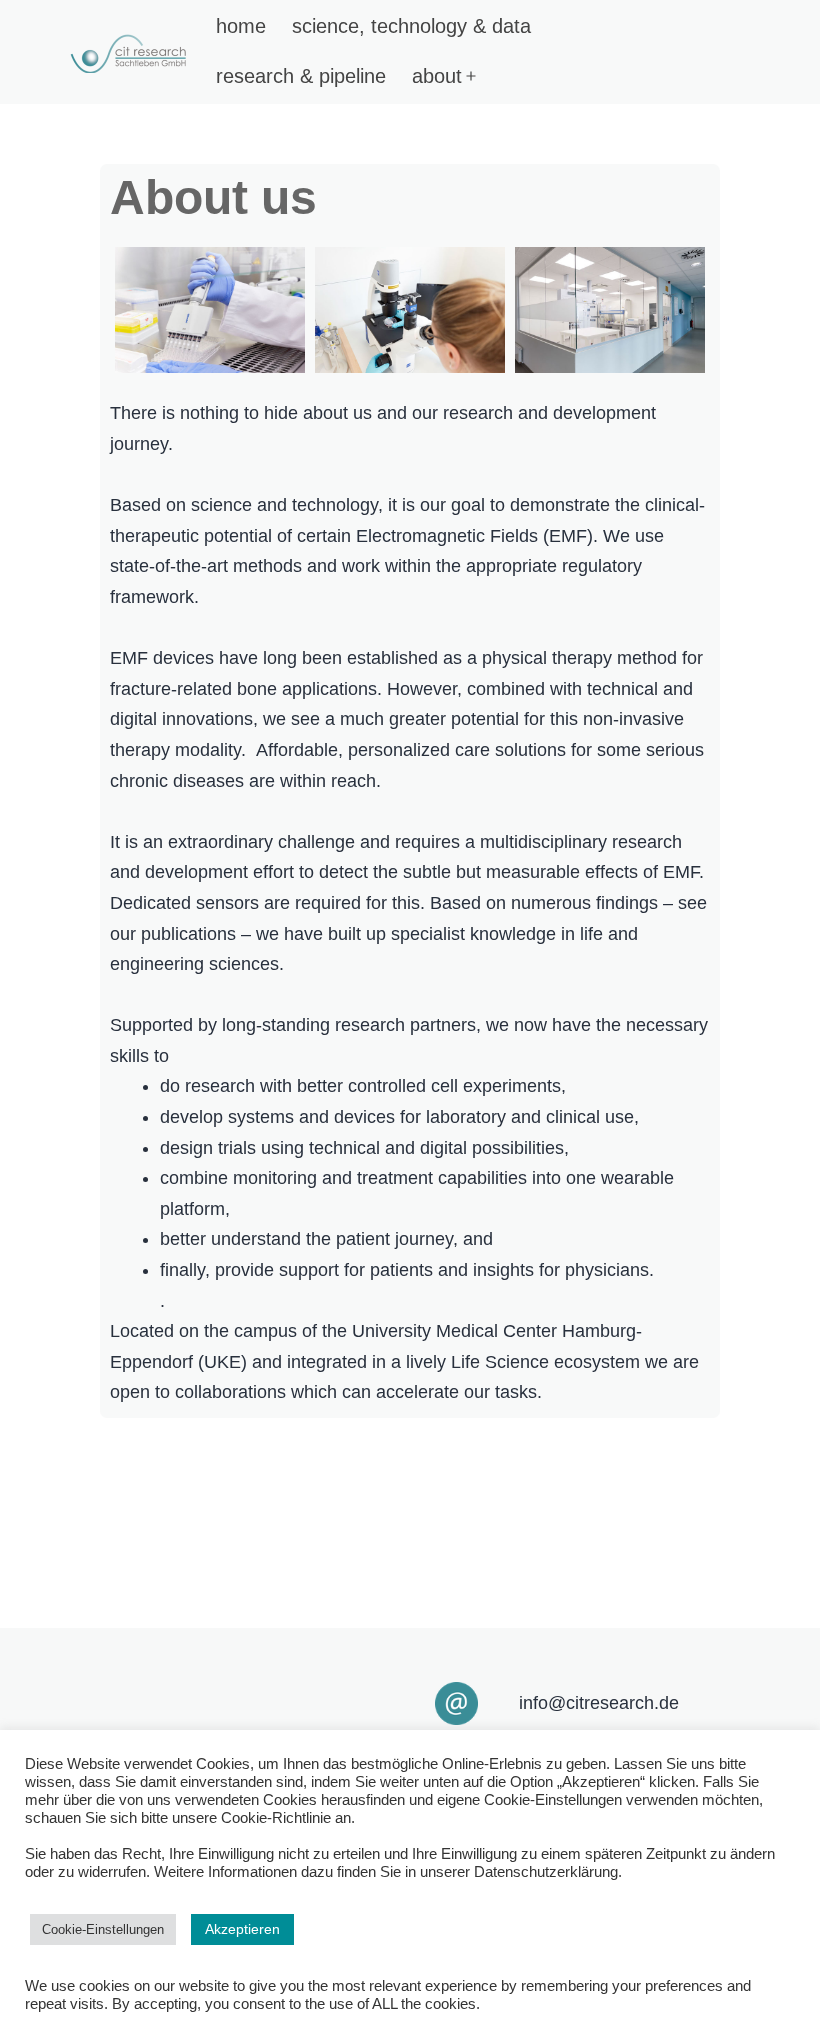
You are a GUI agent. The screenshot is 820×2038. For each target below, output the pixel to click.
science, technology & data (411, 26)
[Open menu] (471, 76)
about (437, 76)
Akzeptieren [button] (242, 1929)
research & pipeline (301, 76)
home (241, 26)
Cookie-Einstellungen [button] (103, 1929)
